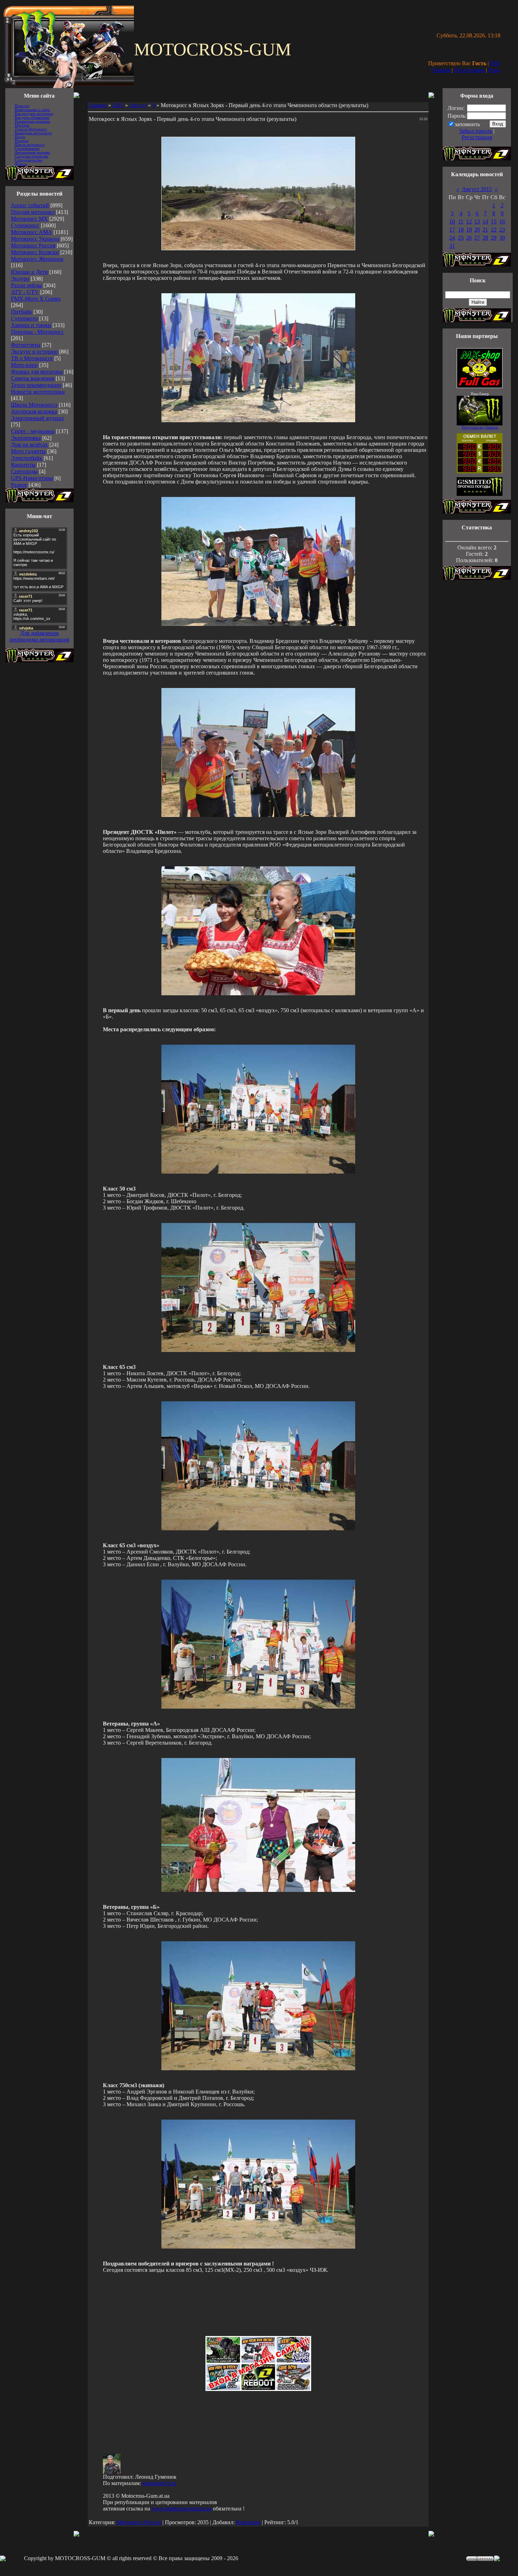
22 (494, 230)
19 (469, 230)
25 (461, 238)
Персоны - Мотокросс (37, 332)
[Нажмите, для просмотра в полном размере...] (258, 420)
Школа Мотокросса (34, 405)
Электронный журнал (37, 418)
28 (485, 238)
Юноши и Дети (29, 272)
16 (502, 222)
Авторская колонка (34, 411)
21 (485, 230)
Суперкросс (25, 225)
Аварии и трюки (31, 325)
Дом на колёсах (29, 445)
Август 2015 (477, 189)
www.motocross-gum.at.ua (181, 2509)
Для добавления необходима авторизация (39, 636)
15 (494, 222)
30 (502, 238)
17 (452, 230)
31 (452, 246)
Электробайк (27, 458)
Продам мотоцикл (33, 212)
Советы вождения (33, 378)
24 (452, 238)
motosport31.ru (159, 2483)
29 (494, 238)
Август (138, 105)
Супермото (24, 318)
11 (461, 222)
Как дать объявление (32, 118)
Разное (19, 485)
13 (477, 222)
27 (477, 238)
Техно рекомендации (36, 385)
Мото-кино (24, 365)
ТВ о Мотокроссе (32, 358)
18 (461, 230)
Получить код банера (480, 427)
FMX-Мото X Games (36, 299)
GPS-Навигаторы (32, 478)
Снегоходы (24, 471)
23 (502, 230)
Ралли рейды (26, 285)
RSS (495, 63)
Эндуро (20, 279)
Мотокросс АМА (32, 232)
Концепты (23, 465)
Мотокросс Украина (35, 239)
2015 (118, 105)
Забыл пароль (476, 131)
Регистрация (469, 70)
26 (469, 238)
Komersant (248, 2522)
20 (477, 230)
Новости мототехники (38, 392)
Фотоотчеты (26, 345)
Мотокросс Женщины (37, 259)
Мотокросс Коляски (35, 252)
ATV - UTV (25, 292)
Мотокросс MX (29, 219)
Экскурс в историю (34, 352)
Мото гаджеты (28, 451)
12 (469, 222)
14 (485, 222)
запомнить (467, 124)
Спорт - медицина (33, 431)
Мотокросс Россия (33, 245)
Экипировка (26, 438)
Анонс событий (30, 205)
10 (452, 222)
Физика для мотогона (37, 372)
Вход (494, 70)
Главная (441, 70)
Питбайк (21, 312)
